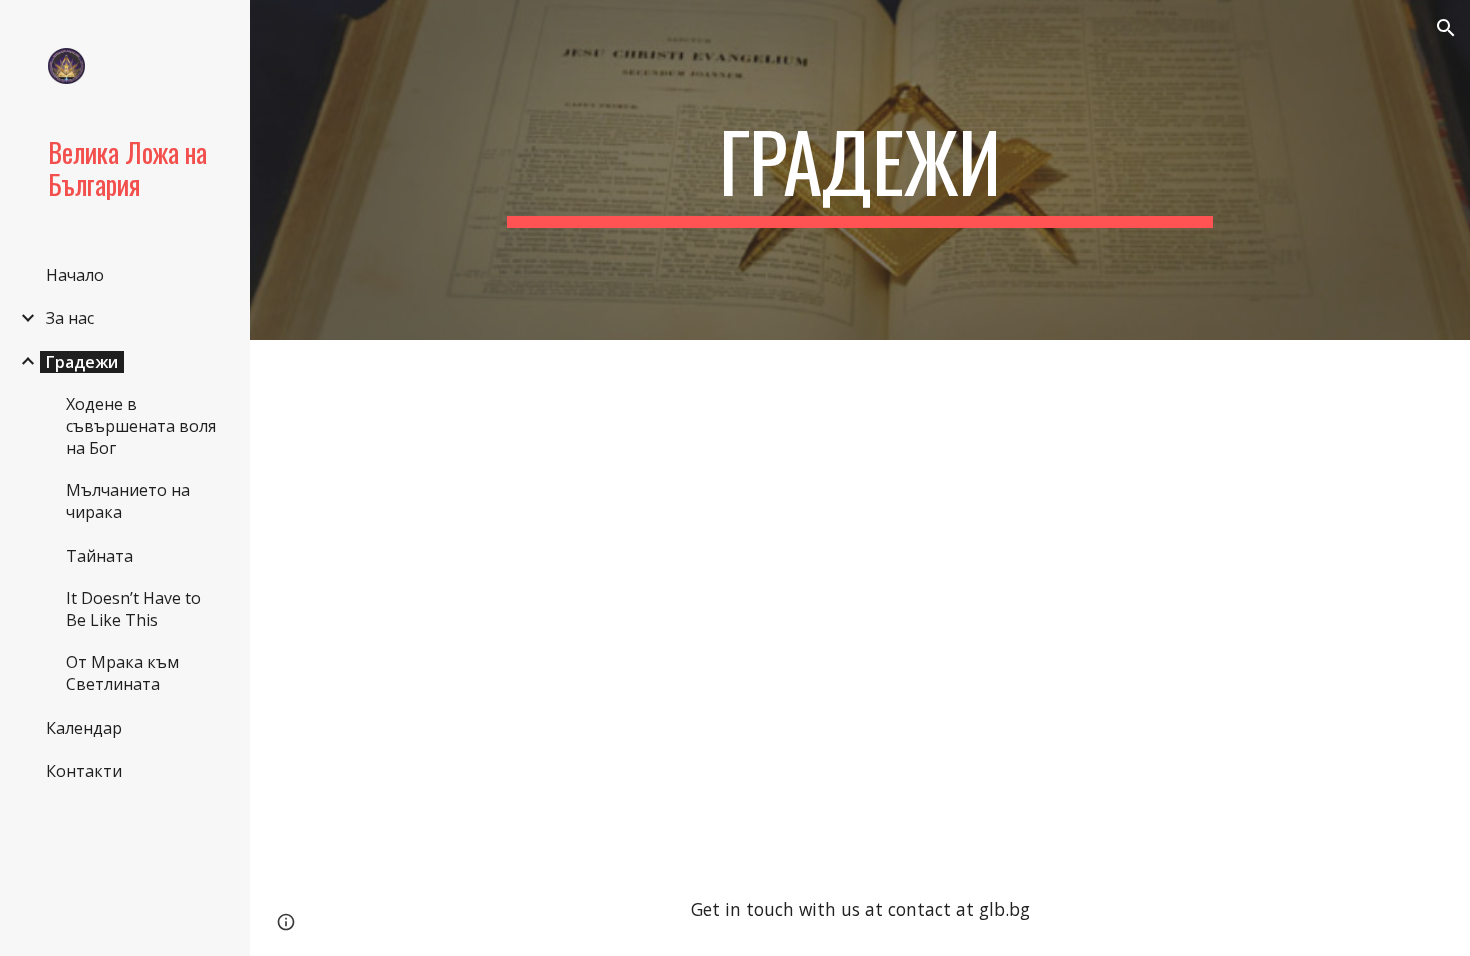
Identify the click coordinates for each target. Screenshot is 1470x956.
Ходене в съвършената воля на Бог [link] (141, 426)
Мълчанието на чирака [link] (128, 501)
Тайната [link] (99, 556)
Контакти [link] (84, 771)
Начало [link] (75, 275)
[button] (1446, 28)
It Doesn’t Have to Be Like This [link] (133, 609)
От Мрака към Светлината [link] (122, 673)
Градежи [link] (82, 362)
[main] (859, 170)
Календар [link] (84, 728)
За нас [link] (70, 318)
